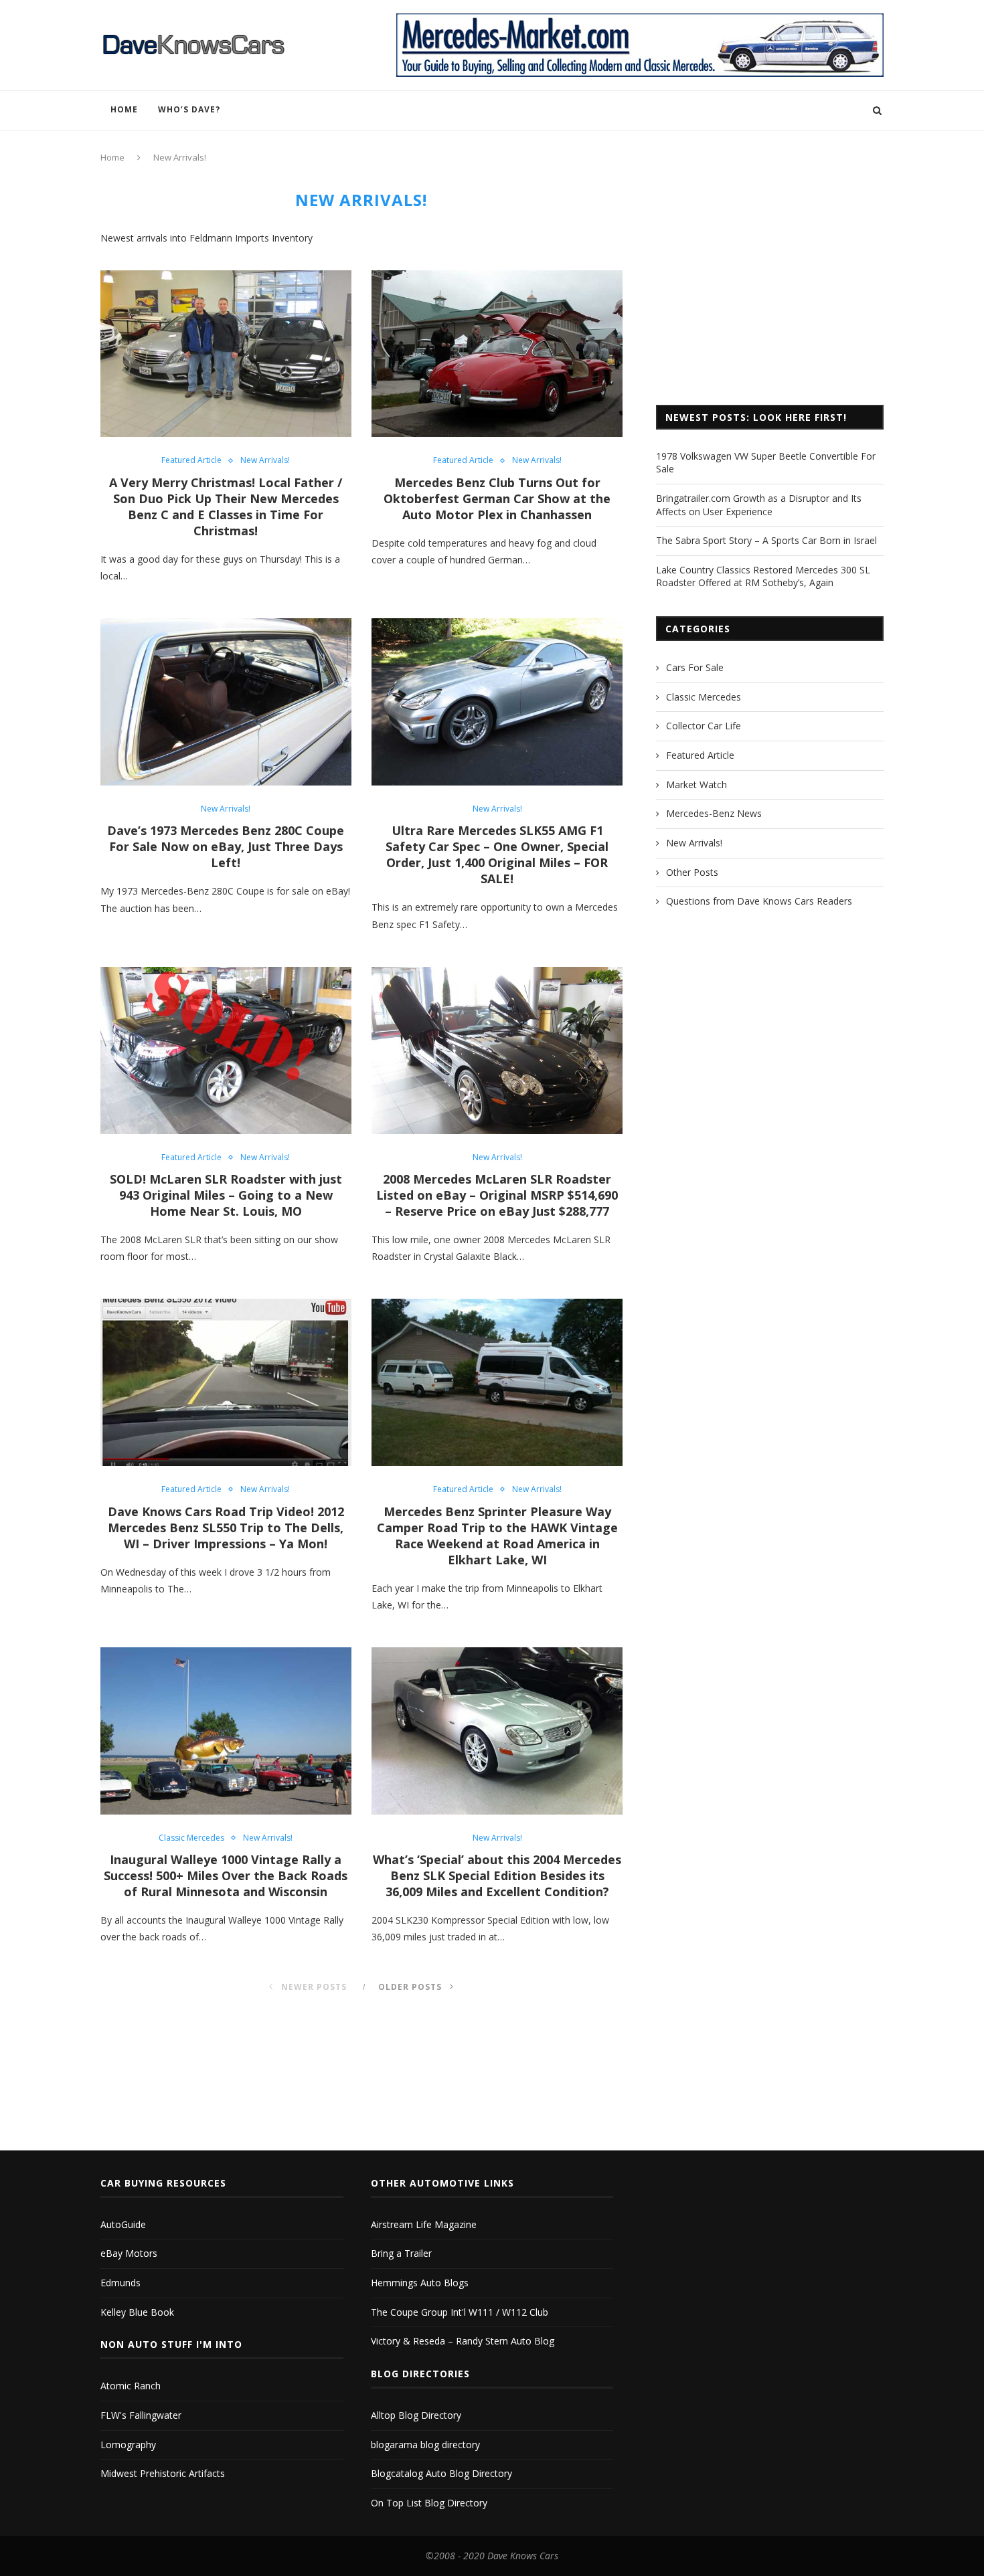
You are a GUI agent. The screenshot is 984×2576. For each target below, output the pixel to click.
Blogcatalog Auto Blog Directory (441, 2473)
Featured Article (191, 460)
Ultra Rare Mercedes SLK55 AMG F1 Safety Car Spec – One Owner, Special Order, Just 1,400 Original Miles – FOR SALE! (497, 854)
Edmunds (120, 2283)
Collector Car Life (704, 726)
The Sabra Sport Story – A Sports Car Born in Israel (766, 540)
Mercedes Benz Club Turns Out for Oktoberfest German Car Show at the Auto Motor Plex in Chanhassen (497, 498)
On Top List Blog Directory (429, 2503)
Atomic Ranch (131, 2386)
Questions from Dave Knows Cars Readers (759, 901)
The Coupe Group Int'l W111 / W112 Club (460, 2312)
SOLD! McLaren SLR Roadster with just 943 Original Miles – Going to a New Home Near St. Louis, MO (226, 1195)
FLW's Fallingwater (141, 2415)
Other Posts (692, 872)
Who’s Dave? (189, 109)
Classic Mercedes (191, 1838)
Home (124, 109)
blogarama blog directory (425, 2445)
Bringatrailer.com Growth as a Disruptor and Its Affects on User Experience (759, 505)
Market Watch (696, 785)
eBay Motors (129, 2253)
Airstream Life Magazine (424, 2224)
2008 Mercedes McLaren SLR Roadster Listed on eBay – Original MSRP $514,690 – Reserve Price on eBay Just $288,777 (497, 1195)
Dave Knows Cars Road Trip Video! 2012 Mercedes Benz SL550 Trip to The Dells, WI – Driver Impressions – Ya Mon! (226, 1528)
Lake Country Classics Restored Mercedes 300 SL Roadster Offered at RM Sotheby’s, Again (763, 576)
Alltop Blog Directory (416, 2415)
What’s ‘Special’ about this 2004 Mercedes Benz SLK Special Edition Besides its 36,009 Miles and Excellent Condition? (497, 1875)
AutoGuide (123, 2224)
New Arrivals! (265, 460)
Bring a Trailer (401, 2253)
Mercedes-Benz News (714, 813)
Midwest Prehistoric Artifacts (163, 2473)
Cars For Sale (695, 667)
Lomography (128, 2445)
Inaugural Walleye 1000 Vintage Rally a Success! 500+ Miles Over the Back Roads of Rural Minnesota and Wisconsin (226, 1875)
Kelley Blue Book (137, 2312)
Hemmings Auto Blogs (420, 2283)
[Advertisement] (770, 284)
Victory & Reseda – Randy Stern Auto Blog (463, 2341)
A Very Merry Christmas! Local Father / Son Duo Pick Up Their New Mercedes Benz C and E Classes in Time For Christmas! (226, 507)
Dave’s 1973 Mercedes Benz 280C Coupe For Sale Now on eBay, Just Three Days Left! (226, 846)
